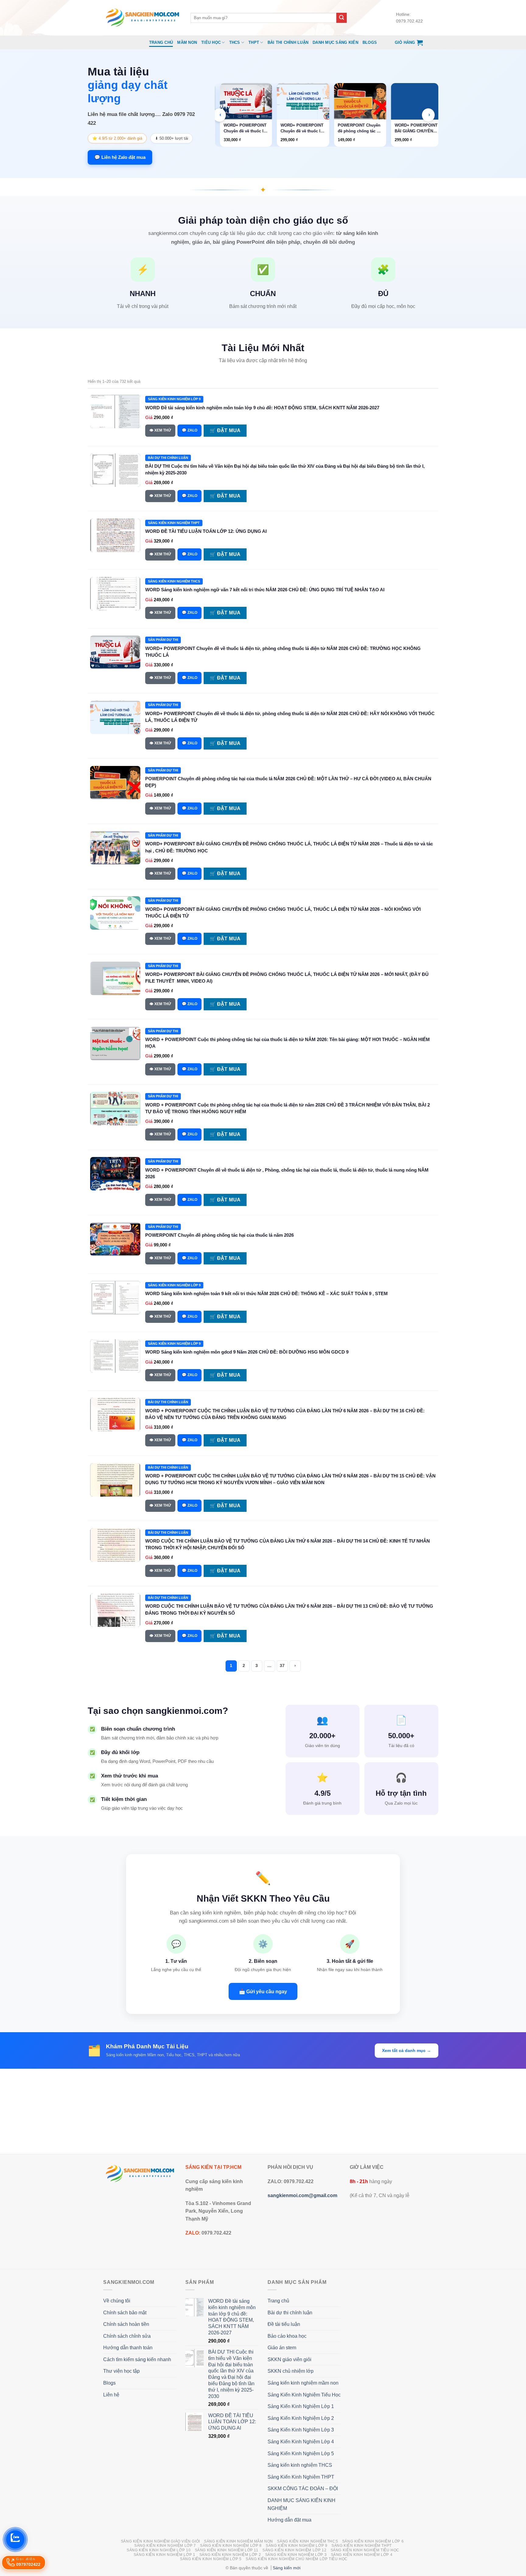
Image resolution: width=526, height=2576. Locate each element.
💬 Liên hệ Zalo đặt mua (120, 157)
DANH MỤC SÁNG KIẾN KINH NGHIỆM (302, 2504)
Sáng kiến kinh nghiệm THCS (300, 2465)
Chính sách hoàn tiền (126, 2324)
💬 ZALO (189, 430)
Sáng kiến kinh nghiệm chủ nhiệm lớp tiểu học (297, 2559)
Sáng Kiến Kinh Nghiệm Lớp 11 (227, 2550)
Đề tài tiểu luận (284, 2324)
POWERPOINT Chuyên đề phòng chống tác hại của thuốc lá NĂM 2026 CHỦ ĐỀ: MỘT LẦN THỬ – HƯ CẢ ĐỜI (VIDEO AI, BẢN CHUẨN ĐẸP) (360, 128)
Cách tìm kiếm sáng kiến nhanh (137, 2359)
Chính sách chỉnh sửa (127, 2336)
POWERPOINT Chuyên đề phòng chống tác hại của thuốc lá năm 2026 (219, 1235)
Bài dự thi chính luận (290, 2313)
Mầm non (187, 42)
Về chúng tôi (117, 2301)
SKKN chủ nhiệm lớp (291, 2371)
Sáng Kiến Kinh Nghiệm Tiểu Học (304, 2395)
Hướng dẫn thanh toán (128, 2348)
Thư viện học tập (121, 2371)
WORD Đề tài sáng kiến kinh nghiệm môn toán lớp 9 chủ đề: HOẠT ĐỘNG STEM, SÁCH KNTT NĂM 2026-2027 (262, 408)
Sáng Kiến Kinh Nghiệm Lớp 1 (301, 2406)
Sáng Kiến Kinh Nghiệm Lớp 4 (301, 2442)
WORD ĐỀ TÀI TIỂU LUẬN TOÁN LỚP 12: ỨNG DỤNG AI (206, 531)
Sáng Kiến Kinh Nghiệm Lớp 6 (373, 2541)
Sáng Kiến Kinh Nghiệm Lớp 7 (165, 2546)
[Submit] (342, 18)
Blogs (370, 42)
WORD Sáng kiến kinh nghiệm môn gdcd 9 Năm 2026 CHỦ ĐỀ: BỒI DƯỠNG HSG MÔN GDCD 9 (247, 1352)
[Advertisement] (263, 2111)
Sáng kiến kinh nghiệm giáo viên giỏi (160, 2541)
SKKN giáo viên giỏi (289, 2359)
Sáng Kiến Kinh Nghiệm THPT (301, 2477)
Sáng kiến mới (287, 2568)
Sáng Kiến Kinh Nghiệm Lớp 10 (159, 2550)
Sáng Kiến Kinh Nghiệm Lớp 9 (297, 2546)
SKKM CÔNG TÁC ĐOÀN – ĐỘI (303, 2489)
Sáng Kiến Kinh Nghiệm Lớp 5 (301, 2454)
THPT (254, 42)
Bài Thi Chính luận (288, 42)
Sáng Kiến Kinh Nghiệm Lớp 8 (231, 2546)
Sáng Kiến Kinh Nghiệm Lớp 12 (294, 2550)
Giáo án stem (282, 2348)
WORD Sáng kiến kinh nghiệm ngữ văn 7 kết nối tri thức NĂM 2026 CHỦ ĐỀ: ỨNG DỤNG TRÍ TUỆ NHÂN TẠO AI (265, 590)
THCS (235, 42)
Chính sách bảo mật (125, 2313)
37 (282, 1666)
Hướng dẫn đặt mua (289, 2520)
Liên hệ (111, 2395)
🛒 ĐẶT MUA (225, 430)
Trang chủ (161, 42)
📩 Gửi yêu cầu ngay (263, 1991)
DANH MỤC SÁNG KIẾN (335, 42)
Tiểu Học (211, 42)
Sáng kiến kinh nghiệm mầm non (303, 2383)
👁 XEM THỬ (160, 430)
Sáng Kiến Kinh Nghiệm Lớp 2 (301, 2418)
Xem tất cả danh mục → (407, 2050)
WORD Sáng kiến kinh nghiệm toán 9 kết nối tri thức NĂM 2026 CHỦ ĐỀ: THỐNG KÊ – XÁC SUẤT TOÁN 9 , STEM (267, 1293)
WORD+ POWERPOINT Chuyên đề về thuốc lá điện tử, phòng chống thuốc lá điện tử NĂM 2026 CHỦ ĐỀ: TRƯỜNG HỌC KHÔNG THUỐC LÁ (246, 128)
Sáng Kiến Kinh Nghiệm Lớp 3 (301, 2430)
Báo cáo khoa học (287, 2336)
